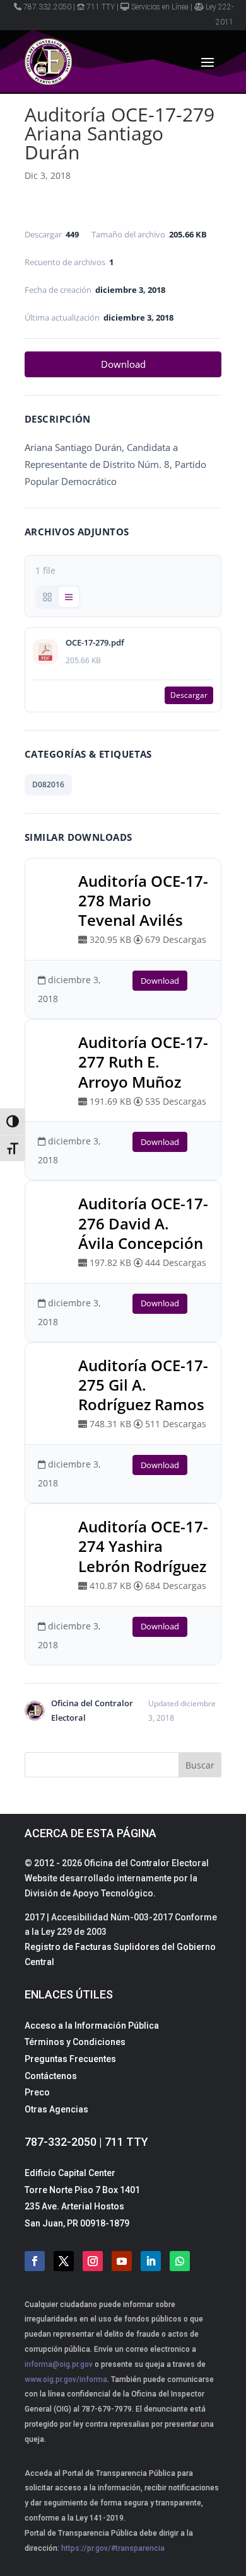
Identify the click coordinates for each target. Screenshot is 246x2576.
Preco (37, 2092)
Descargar (189, 695)
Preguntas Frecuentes (70, 2059)
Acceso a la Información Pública (92, 2026)
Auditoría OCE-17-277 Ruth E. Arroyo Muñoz (143, 1062)
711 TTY (101, 7)
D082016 (48, 784)
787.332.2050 (47, 7)
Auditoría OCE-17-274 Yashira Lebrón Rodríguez (143, 1546)
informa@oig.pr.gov (59, 2364)
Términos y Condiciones (75, 2042)
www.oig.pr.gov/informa (66, 2379)
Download (123, 364)
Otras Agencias (56, 2109)
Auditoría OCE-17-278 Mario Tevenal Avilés (143, 900)
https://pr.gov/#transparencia (113, 2548)
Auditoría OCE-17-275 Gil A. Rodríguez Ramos (143, 1385)
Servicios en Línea (160, 7)
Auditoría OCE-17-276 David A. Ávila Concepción (143, 1223)
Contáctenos (51, 2076)
